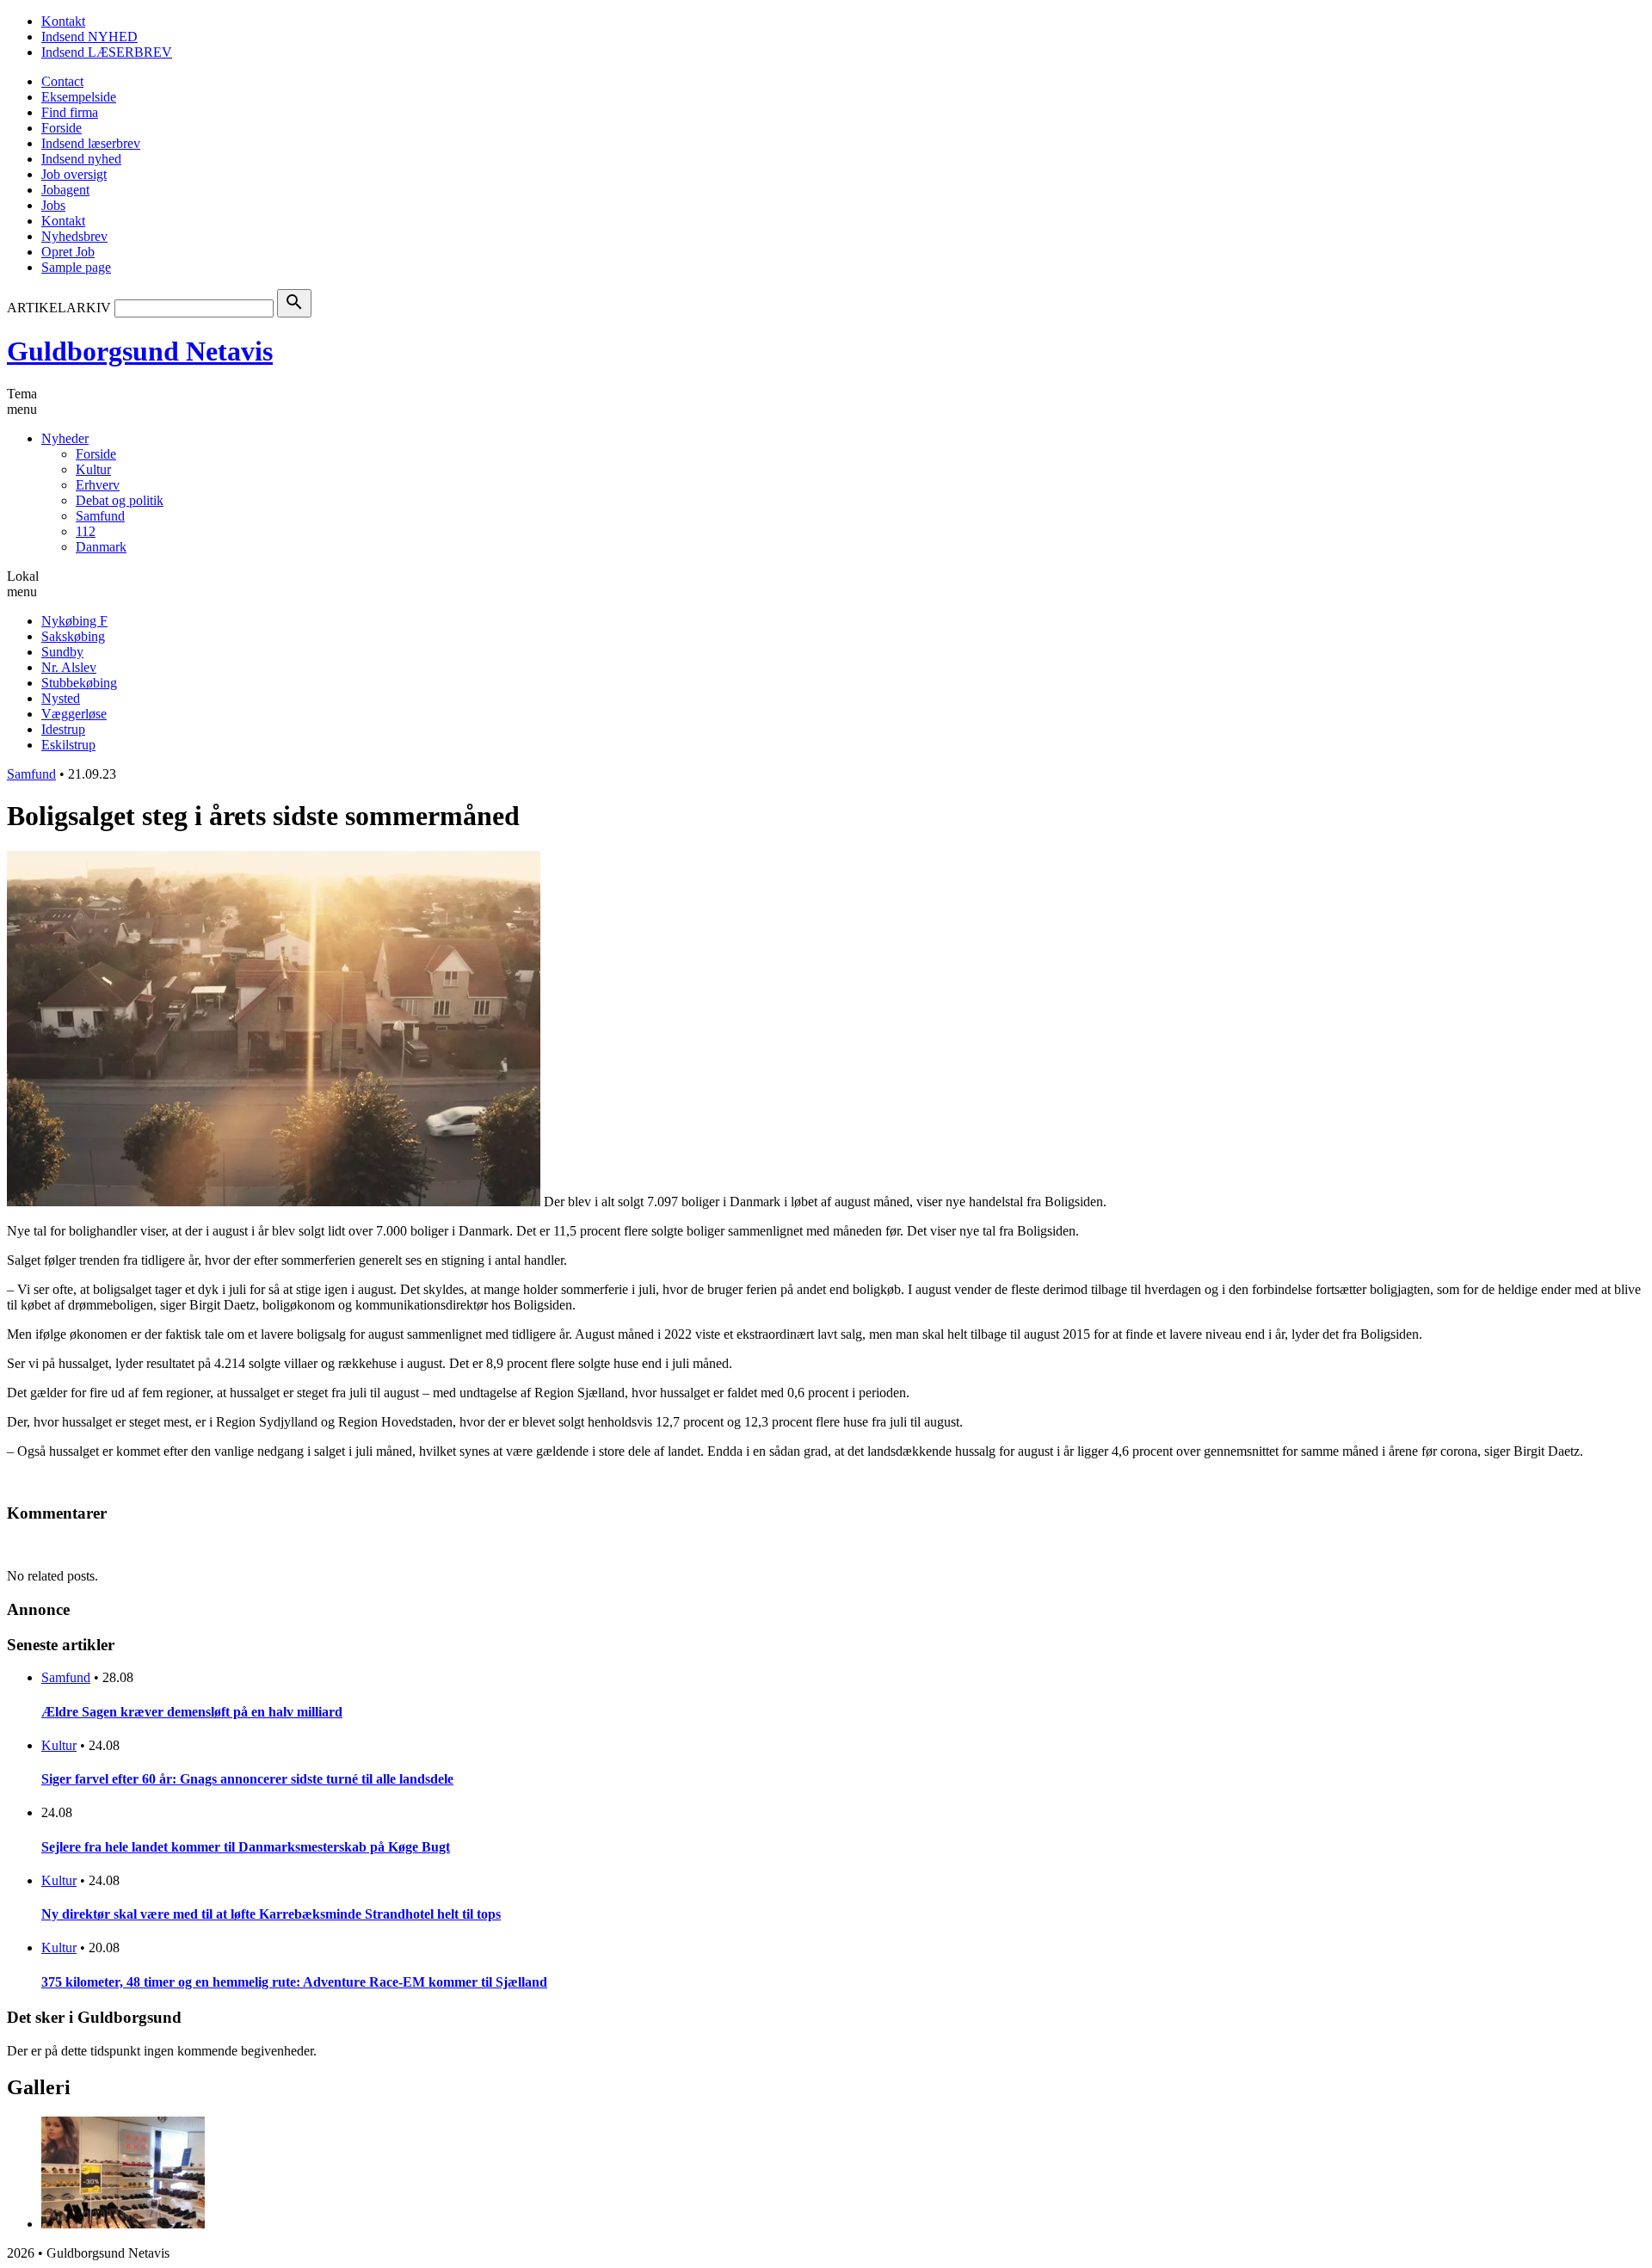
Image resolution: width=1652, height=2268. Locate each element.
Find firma (70, 112)
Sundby (62, 652)
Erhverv (98, 485)
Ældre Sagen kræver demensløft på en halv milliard (192, 1712)
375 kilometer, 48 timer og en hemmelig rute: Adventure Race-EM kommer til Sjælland (294, 1982)
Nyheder (65, 438)
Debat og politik (120, 500)
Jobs (53, 205)
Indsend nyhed (81, 159)
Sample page (76, 267)
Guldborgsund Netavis (140, 351)
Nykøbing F (74, 621)
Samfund (100, 516)
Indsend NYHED (89, 37)
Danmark (101, 547)
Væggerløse (74, 714)
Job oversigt (74, 174)
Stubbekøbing (79, 683)
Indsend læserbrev (91, 143)
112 (86, 531)
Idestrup (63, 729)
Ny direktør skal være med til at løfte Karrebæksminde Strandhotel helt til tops (271, 1914)
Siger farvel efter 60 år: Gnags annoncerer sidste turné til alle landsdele (247, 1779)
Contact (62, 81)
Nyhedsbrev (74, 236)
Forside (62, 128)
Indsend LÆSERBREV (107, 52)
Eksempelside (79, 97)
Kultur (93, 469)
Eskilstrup (68, 745)
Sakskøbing (73, 636)
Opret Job (68, 252)
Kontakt (63, 21)
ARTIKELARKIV (59, 308)
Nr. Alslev (69, 667)
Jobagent (65, 190)
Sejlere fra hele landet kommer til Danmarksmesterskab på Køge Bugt (246, 1847)
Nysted (61, 698)
